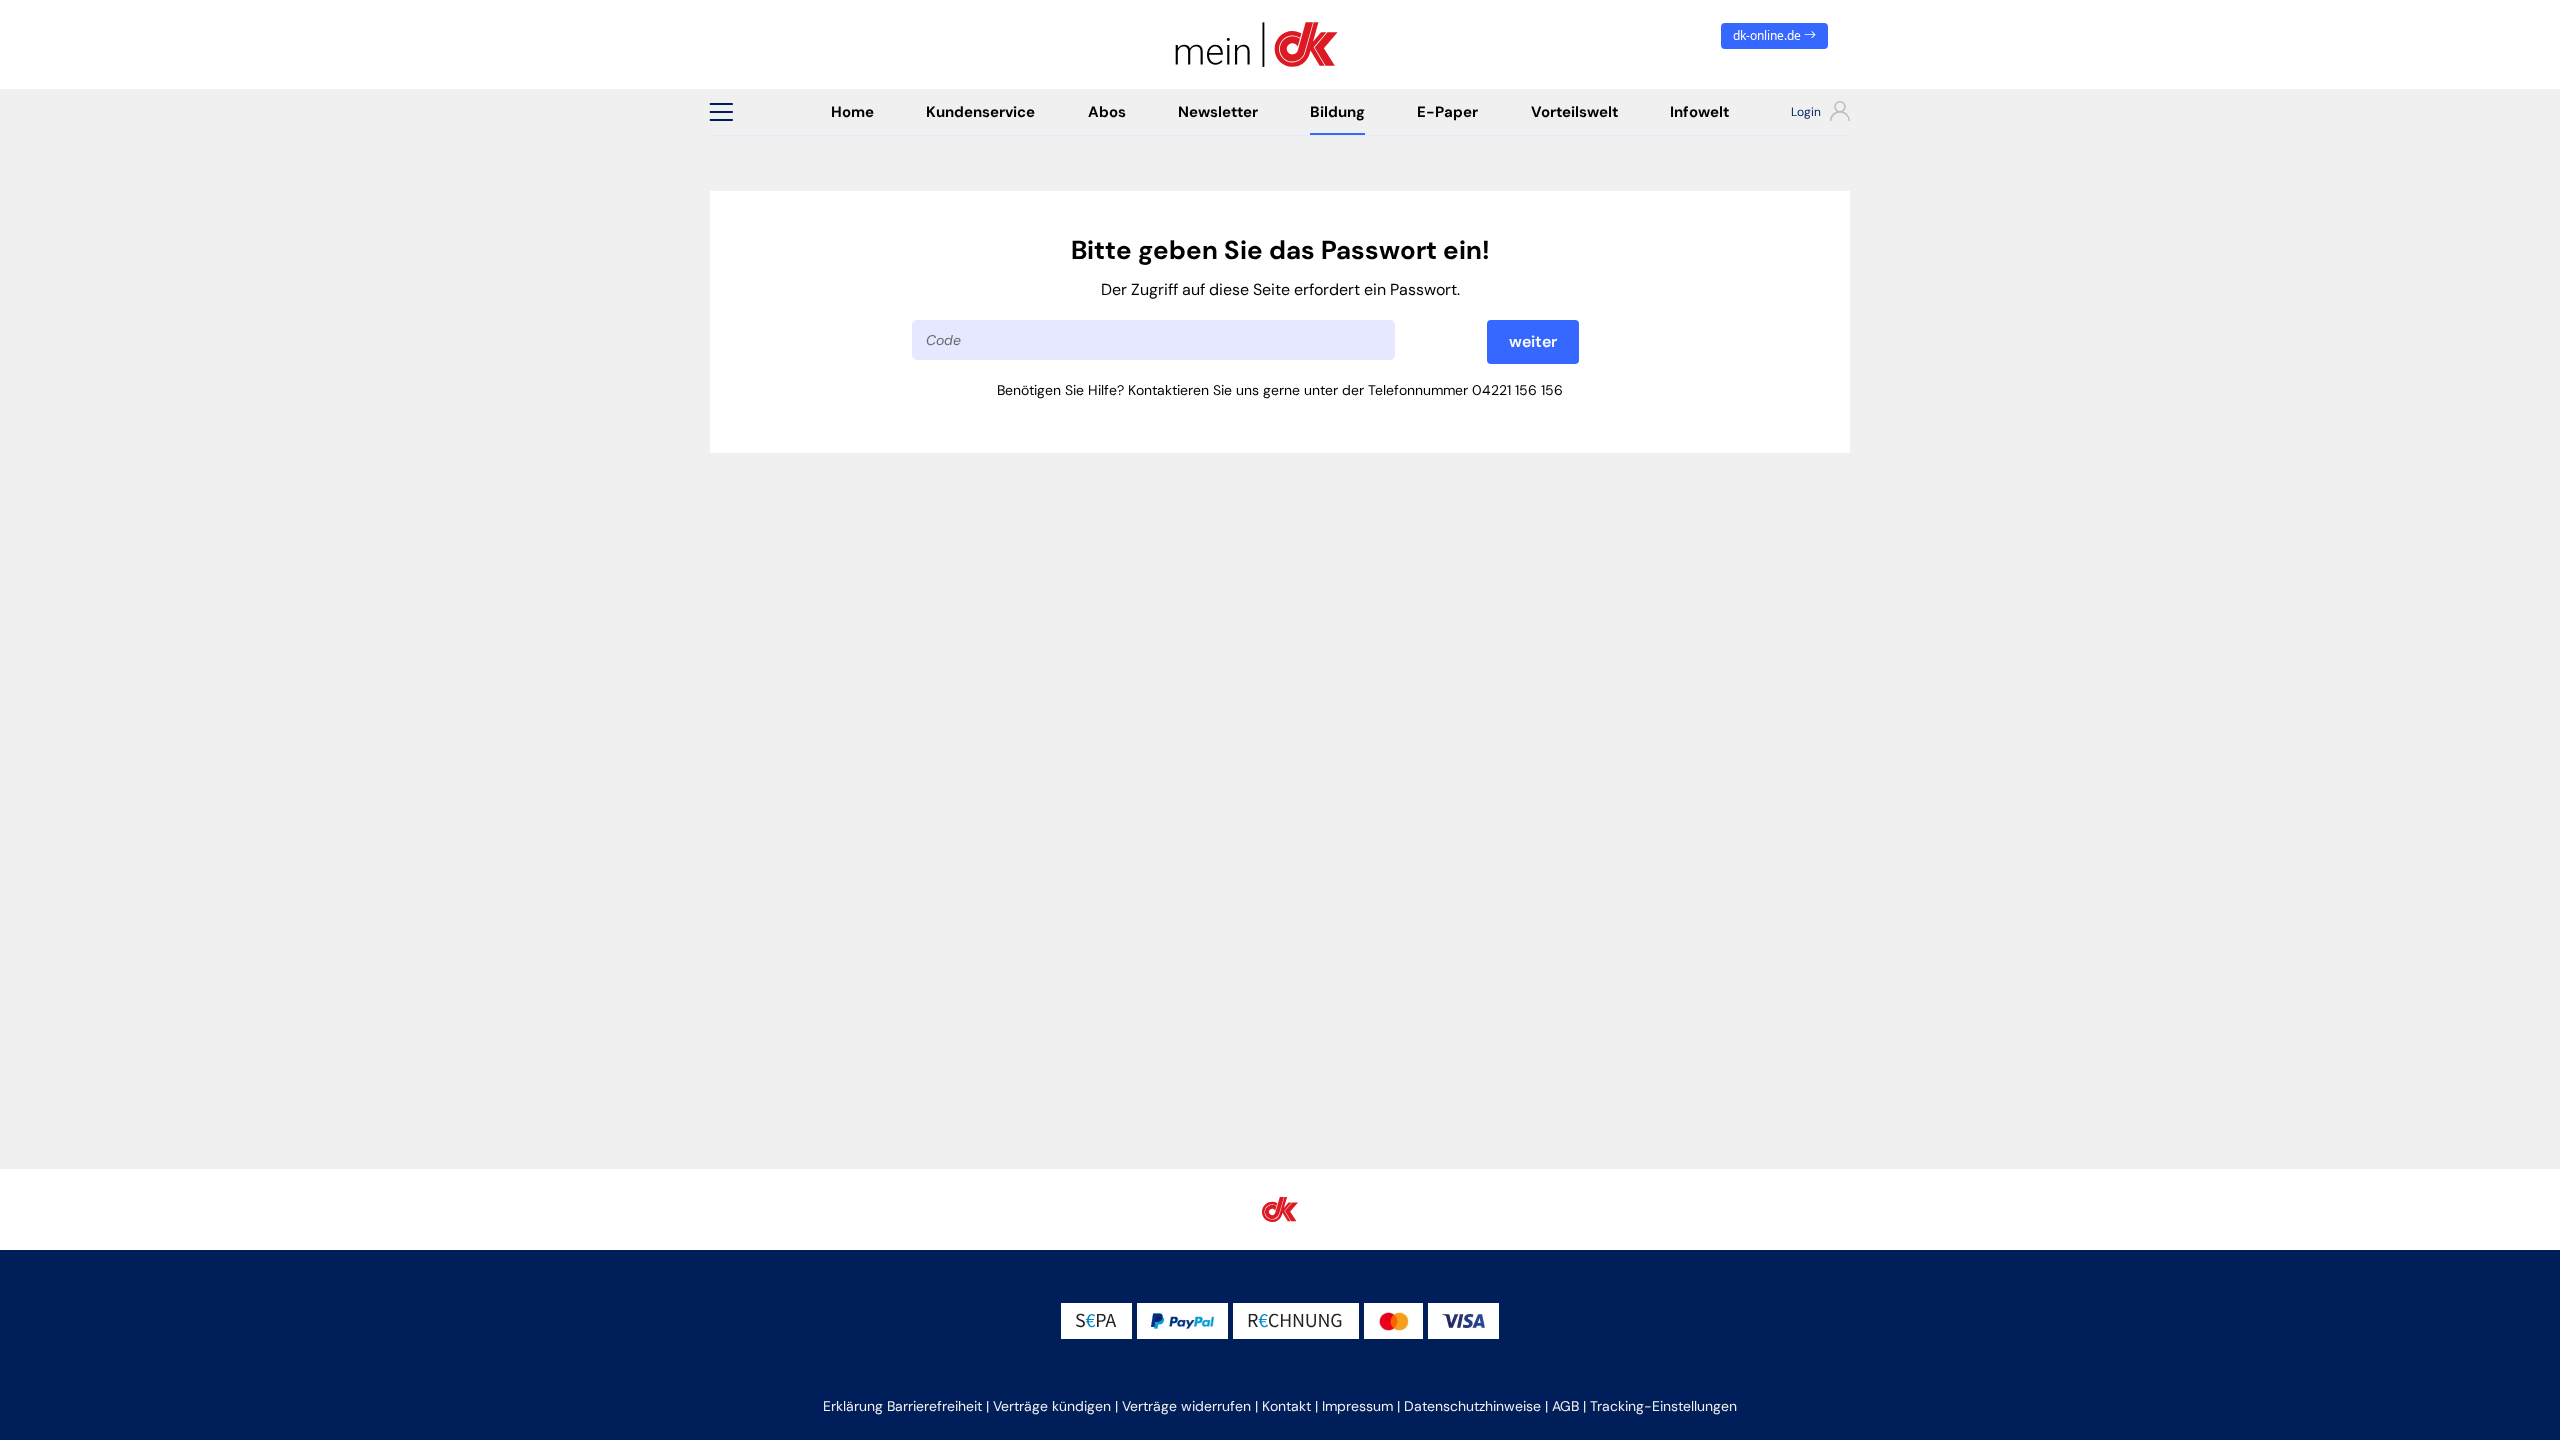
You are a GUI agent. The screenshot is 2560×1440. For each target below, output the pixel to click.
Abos (1107, 112)
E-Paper (1447, 112)
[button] (721, 112)
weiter (1533, 341)
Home (852, 112)
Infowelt (1699, 112)
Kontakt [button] (1286, 1406)
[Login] (1802, 114)
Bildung (1337, 112)
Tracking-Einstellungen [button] (1663, 1406)
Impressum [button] (1357, 1406)
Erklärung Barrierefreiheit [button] (902, 1406)
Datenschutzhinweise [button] (1472, 1406)
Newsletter (1218, 112)
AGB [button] (1565, 1406)
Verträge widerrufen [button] (1186, 1406)
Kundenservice (980, 112)
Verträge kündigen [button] (1052, 1406)
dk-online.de (1768, 35)
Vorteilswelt (1574, 112)
